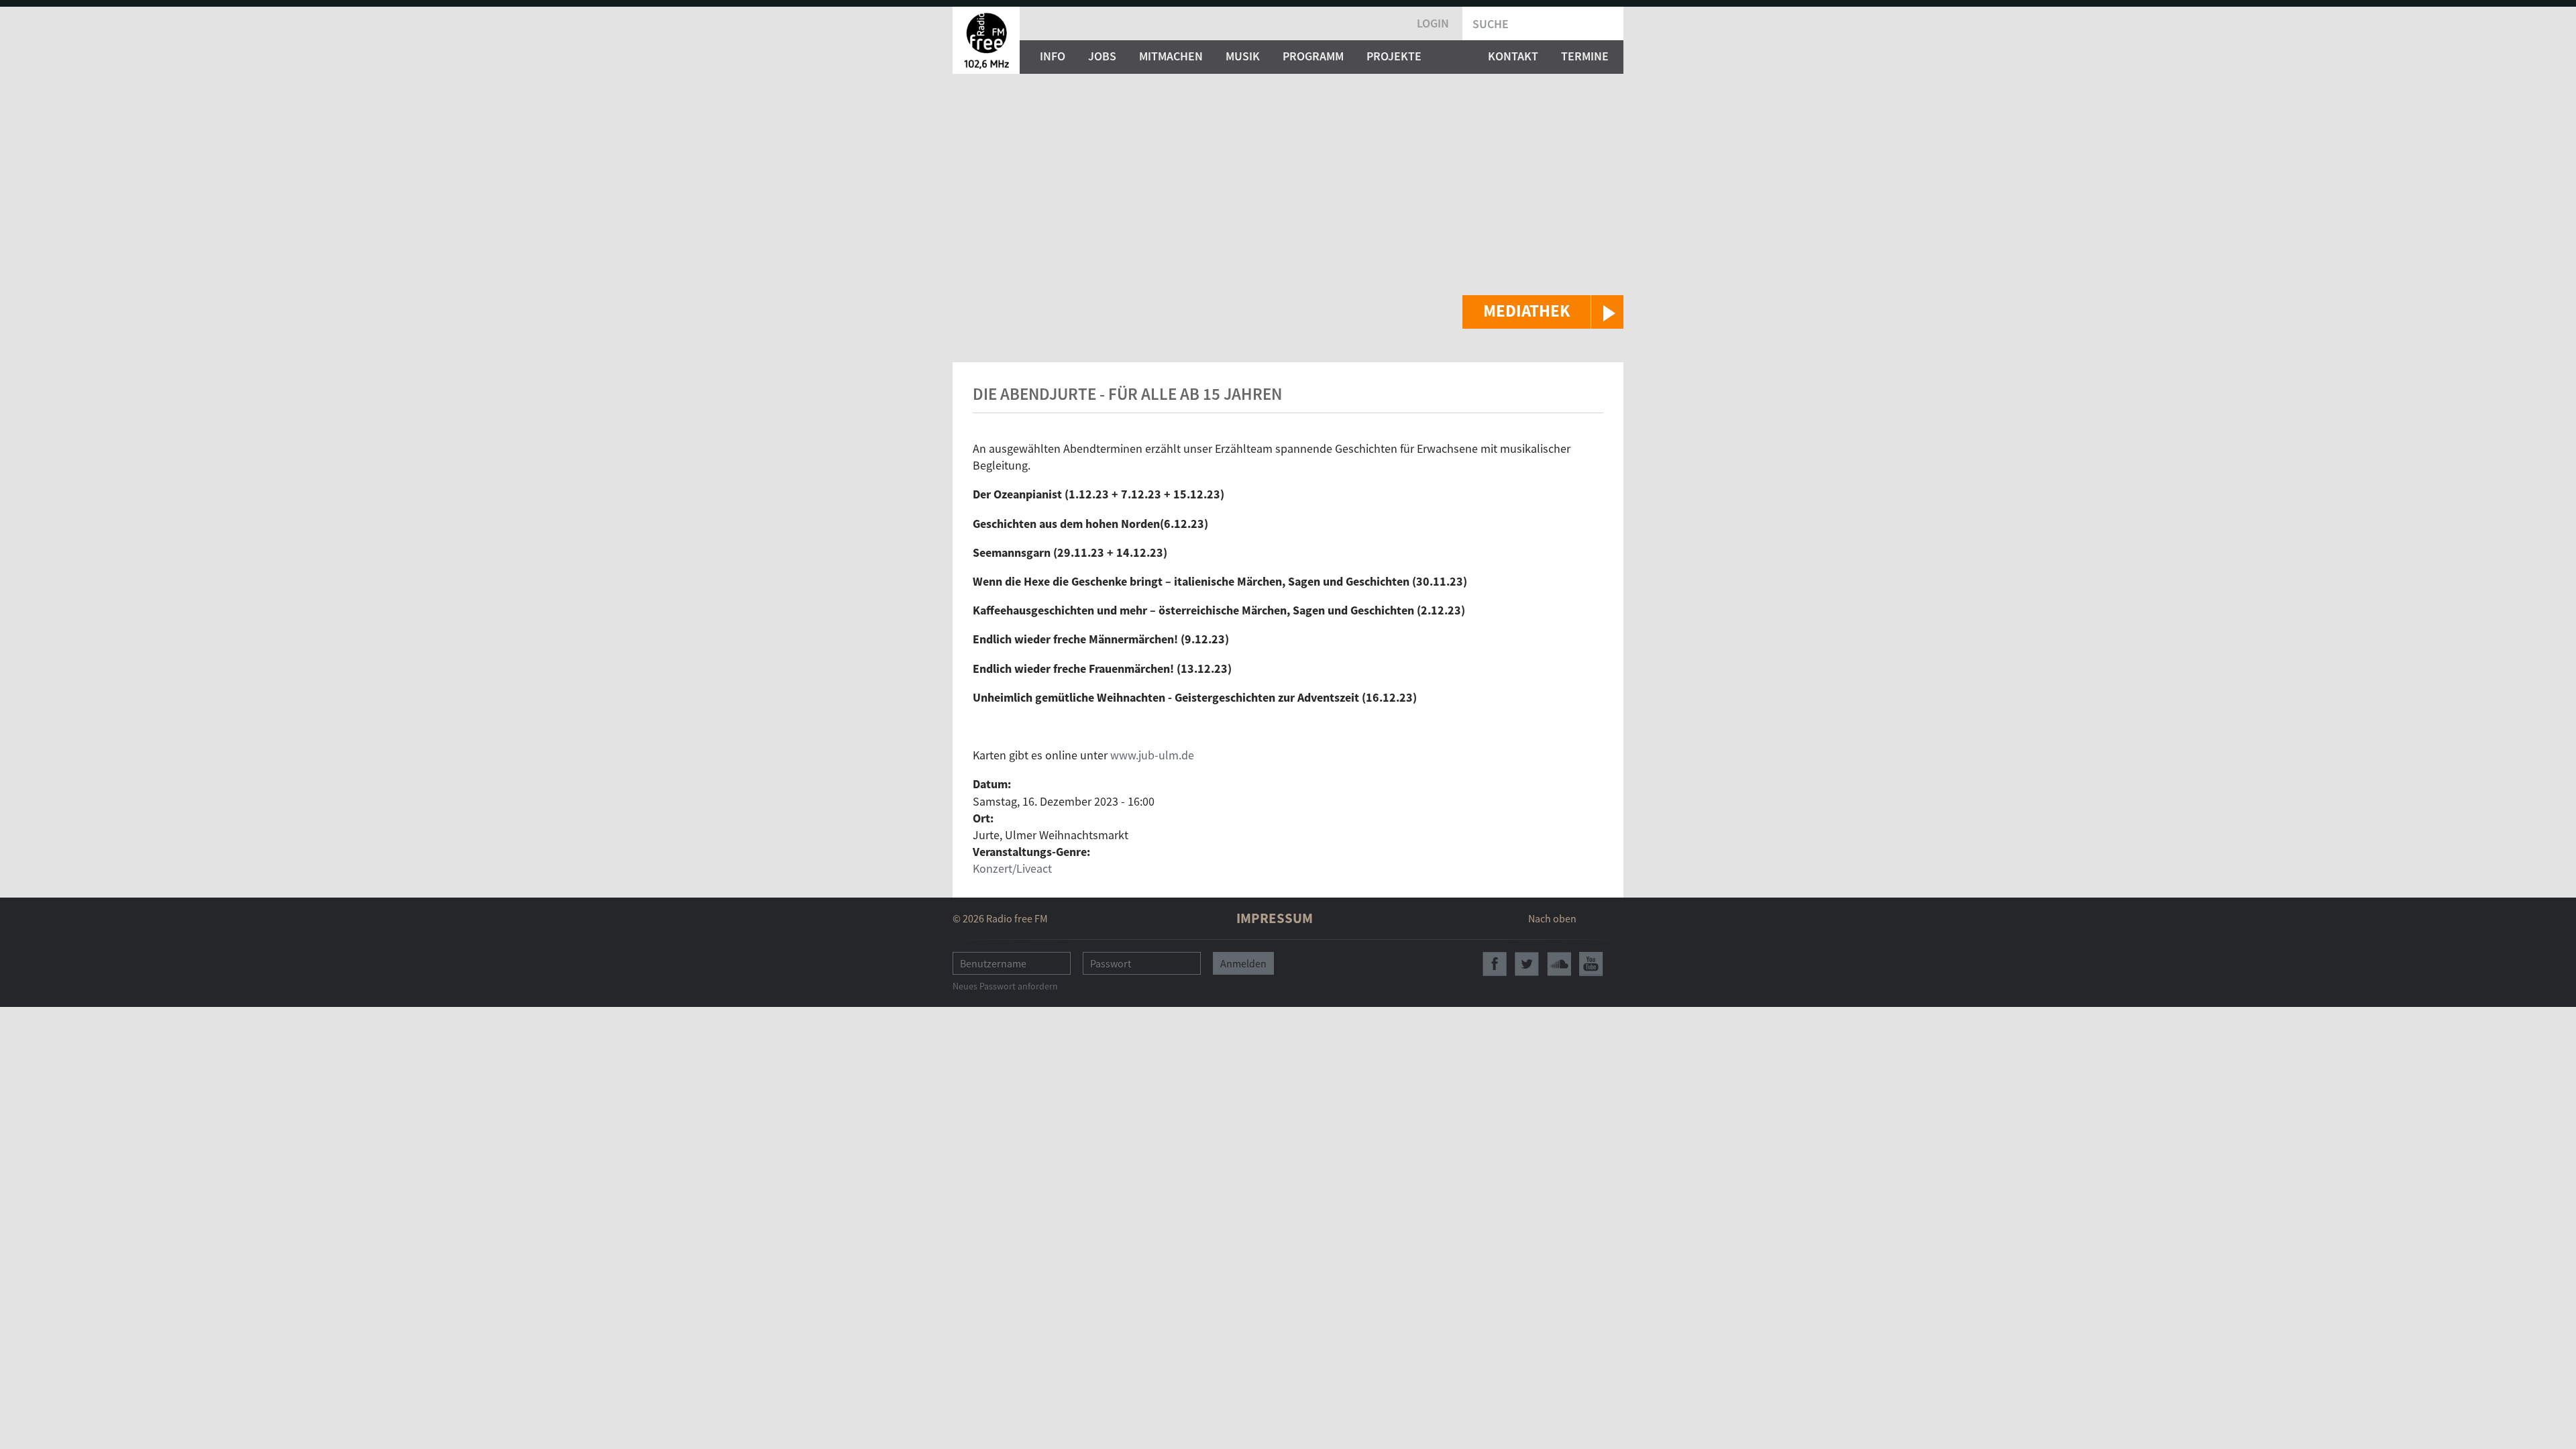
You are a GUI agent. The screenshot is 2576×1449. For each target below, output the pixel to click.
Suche (1491, 24)
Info (1053, 56)
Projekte (1394, 56)
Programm (1313, 56)
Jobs (1102, 56)
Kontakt (1513, 56)
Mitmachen (1171, 56)
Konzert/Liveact (1012, 868)
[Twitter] (1527, 964)
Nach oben (1552, 918)
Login (1433, 23)
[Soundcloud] (1559, 964)
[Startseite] (986, 40)
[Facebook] (1495, 964)
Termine (1585, 56)
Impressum (1275, 918)
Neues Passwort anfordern (1005, 986)
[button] (1543, 312)
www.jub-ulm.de (1152, 755)
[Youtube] (1591, 964)
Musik (1243, 56)
